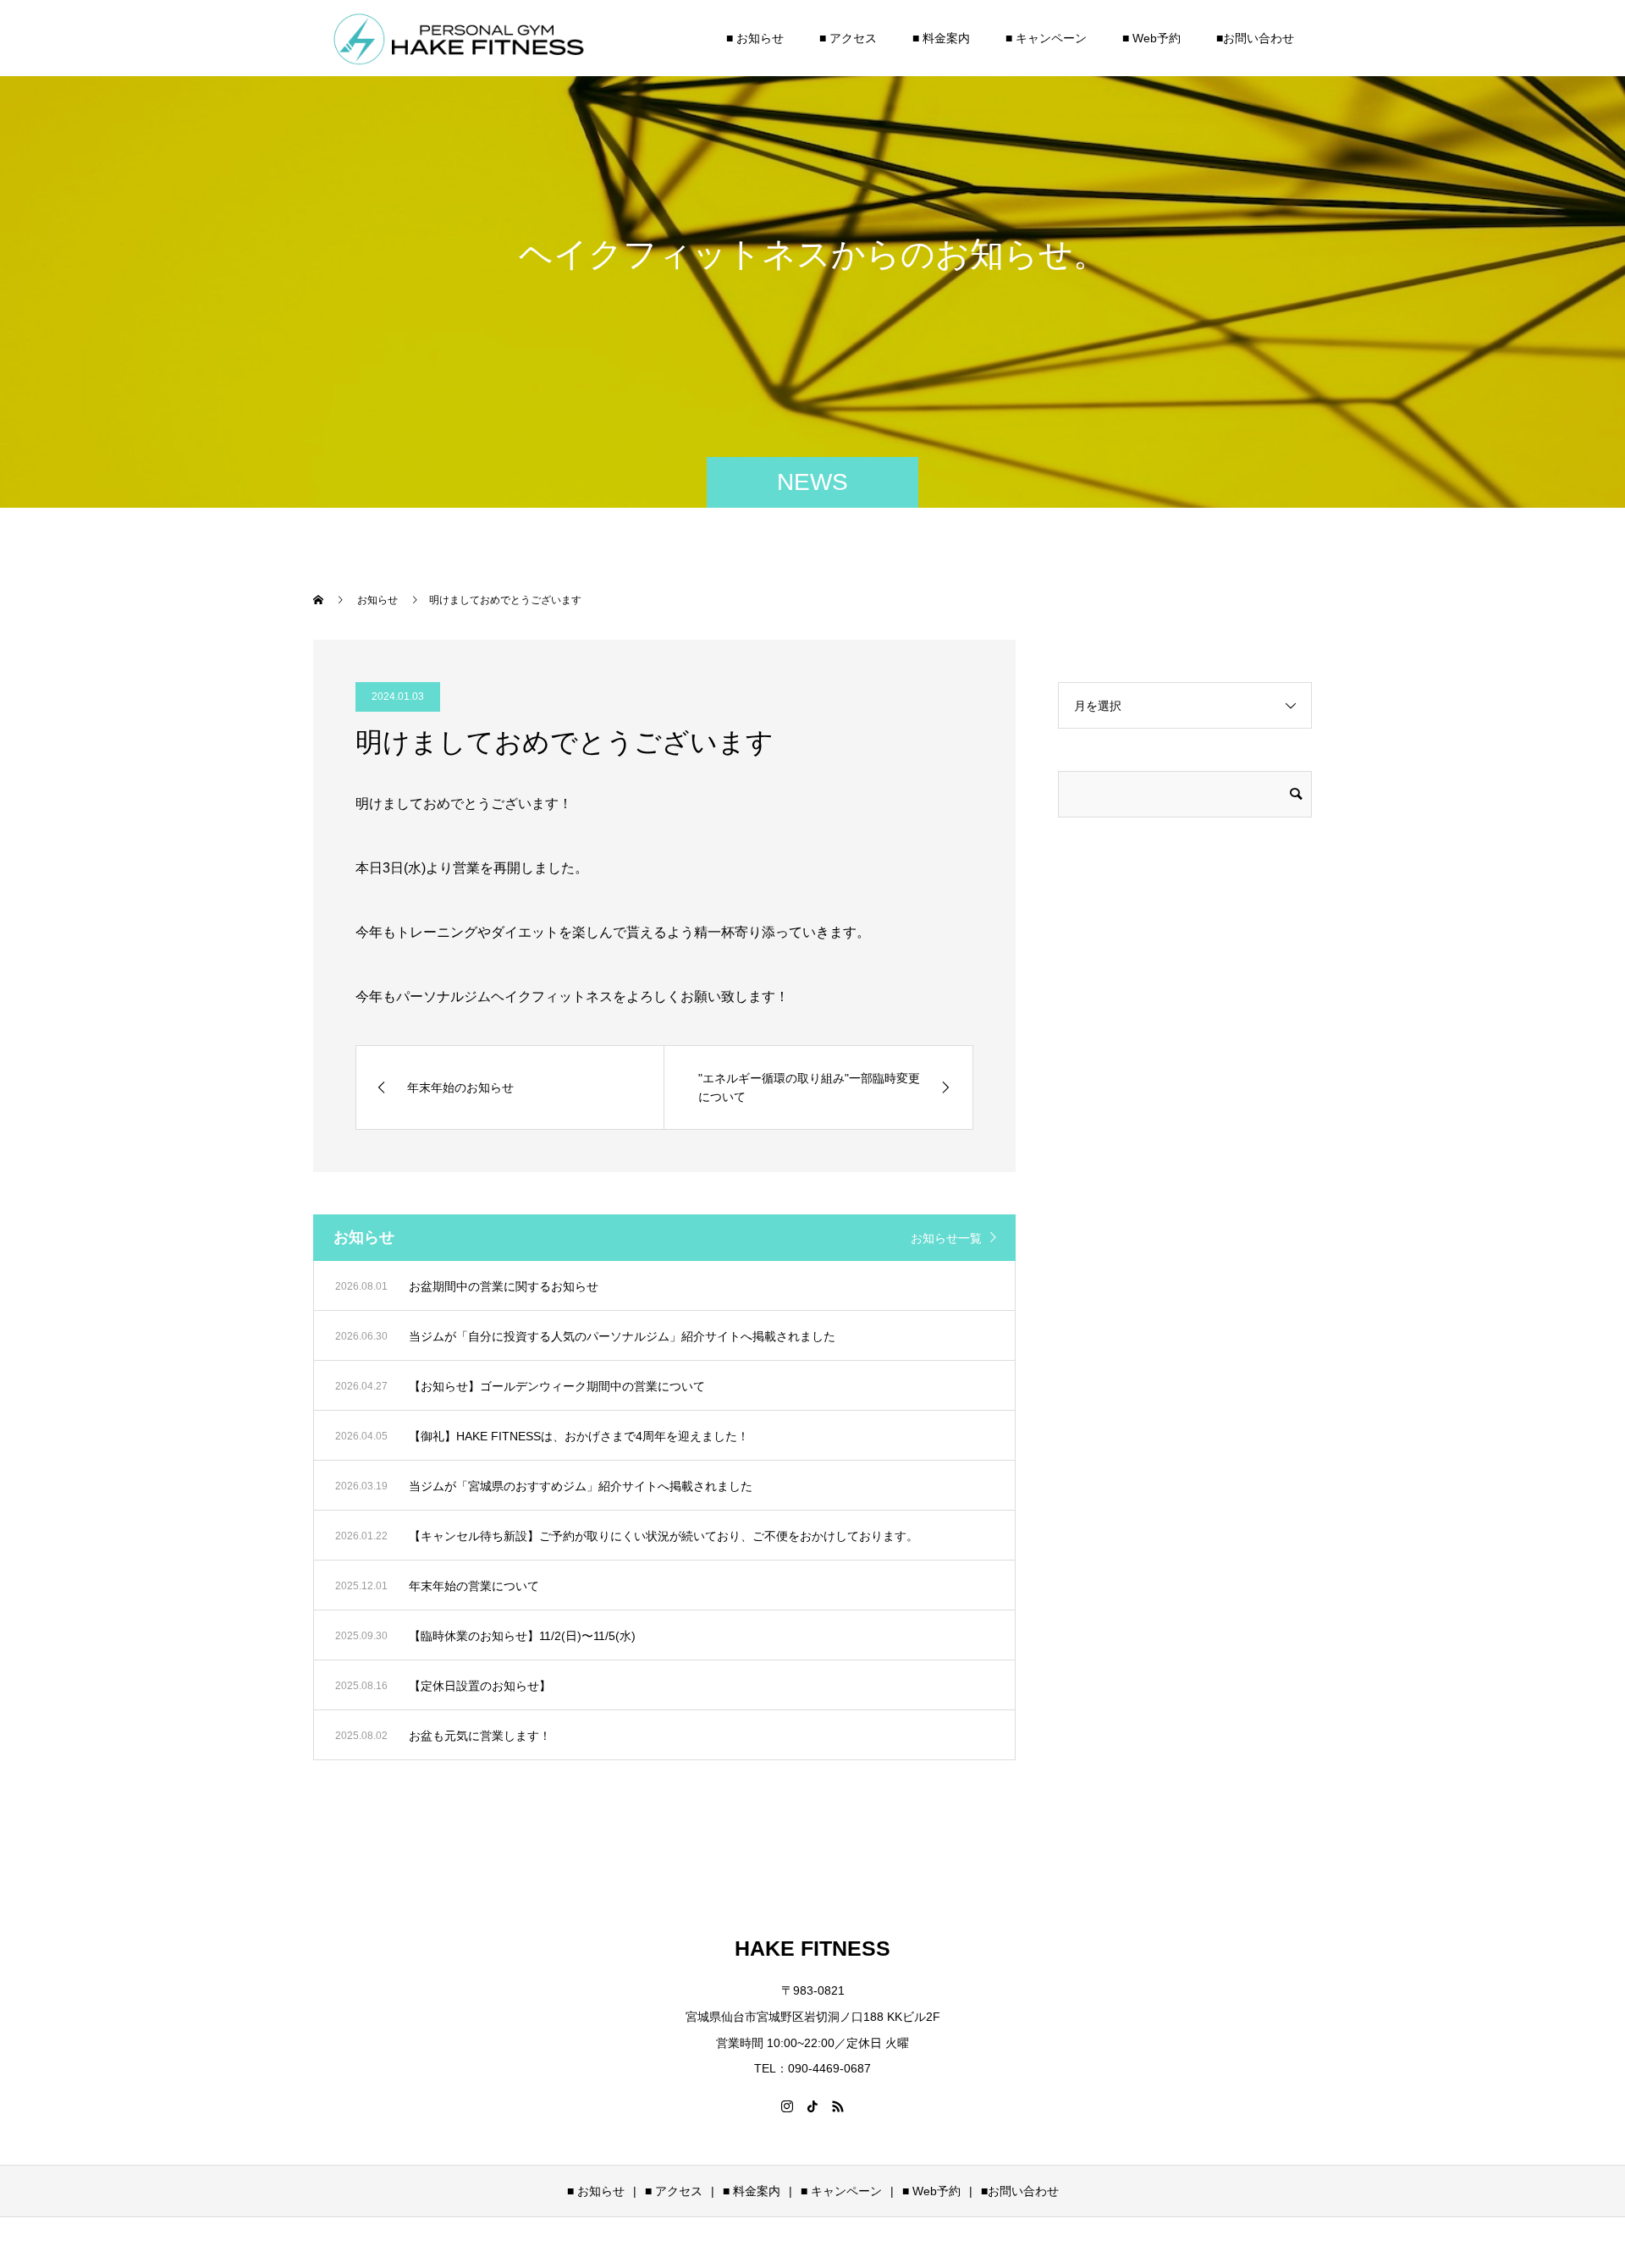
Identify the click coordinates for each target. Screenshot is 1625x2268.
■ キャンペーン (1046, 38)
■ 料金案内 (941, 38)
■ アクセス (848, 38)
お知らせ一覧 (946, 1238)
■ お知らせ (755, 38)
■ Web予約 (1151, 38)
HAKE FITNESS (812, 1948)
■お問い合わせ (1255, 38)
